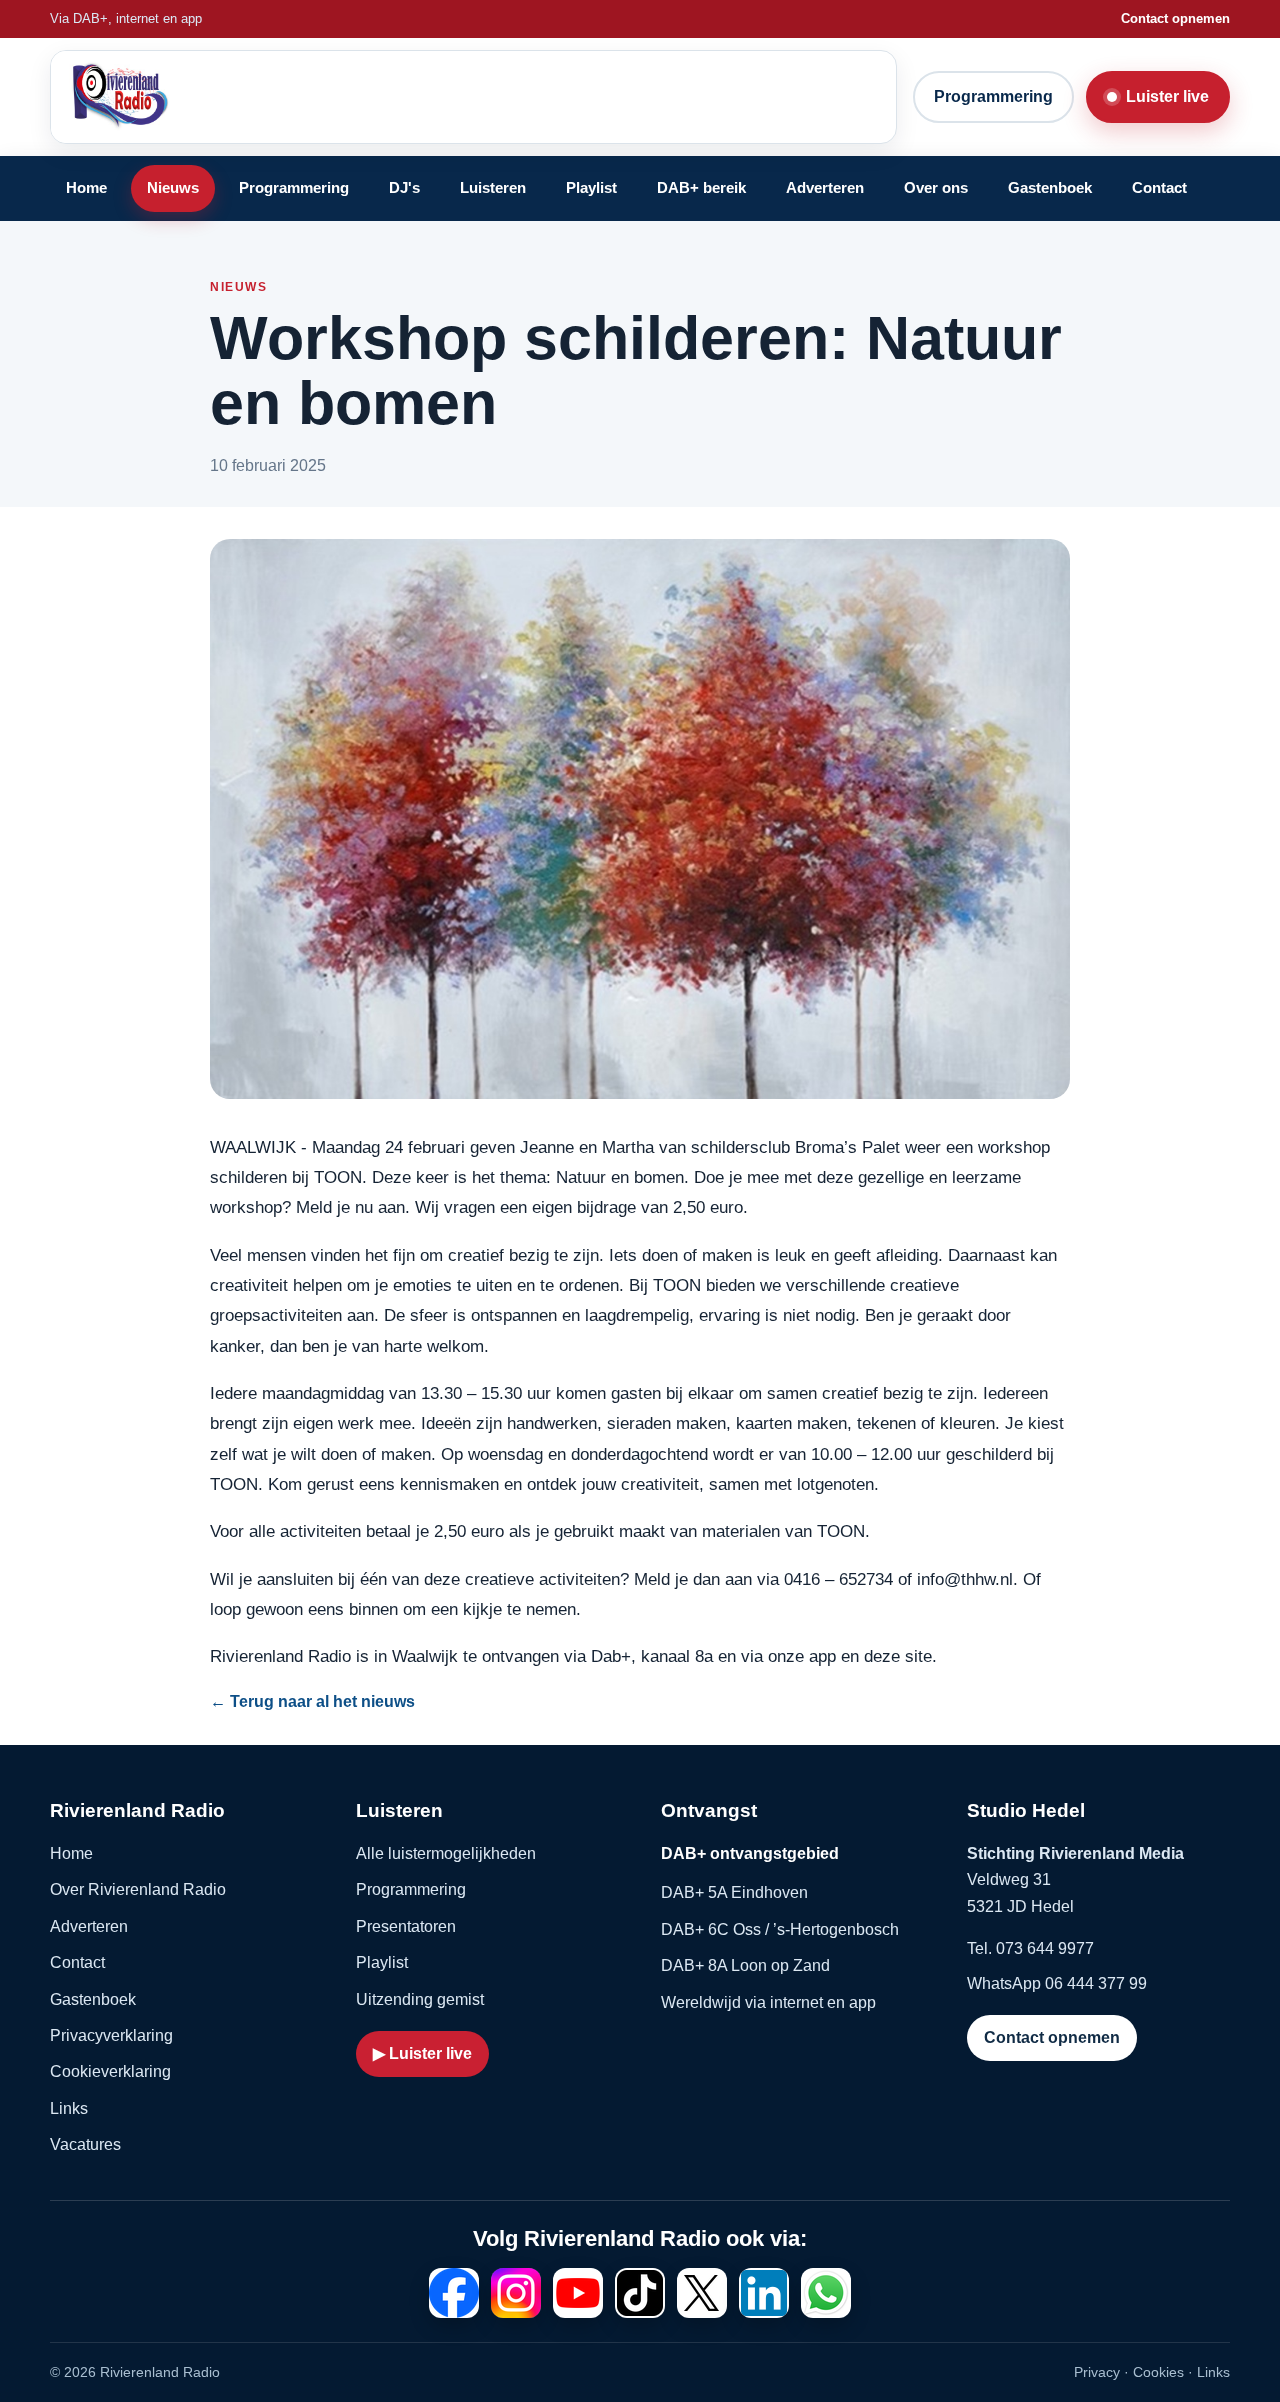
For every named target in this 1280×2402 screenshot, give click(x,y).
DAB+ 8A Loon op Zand (745, 1965)
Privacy (1097, 2372)
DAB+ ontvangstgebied (750, 1853)
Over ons (936, 187)
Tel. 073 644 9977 (1030, 1948)
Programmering (993, 96)
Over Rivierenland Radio (138, 1889)
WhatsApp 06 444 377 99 (1057, 1983)
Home (86, 187)
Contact (1159, 187)
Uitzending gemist (420, 1999)
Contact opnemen (1175, 18)
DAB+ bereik (701, 187)
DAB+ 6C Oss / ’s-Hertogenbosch (780, 1929)
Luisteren (493, 187)
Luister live (1167, 96)
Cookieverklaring (110, 2071)
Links (69, 2108)
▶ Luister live (422, 2053)
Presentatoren (406, 1926)
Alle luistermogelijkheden (446, 1853)
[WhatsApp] (826, 2293)
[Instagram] (516, 2293)
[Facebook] (454, 2293)
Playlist (591, 187)
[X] (702, 2293)
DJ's (404, 187)
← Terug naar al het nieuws (312, 1701)
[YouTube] (578, 2293)
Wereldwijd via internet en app (768, 2002)
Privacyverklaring (111, 2035)
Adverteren (825, 187)
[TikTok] (640, 2293)
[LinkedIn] (764, 2293)
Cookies (1158, 2372)
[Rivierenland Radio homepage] (219, 97)
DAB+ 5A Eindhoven (734, 1892)
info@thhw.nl (965, 1579)
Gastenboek (1050, 187)
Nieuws (173, 187)
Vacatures (85, 2144)
